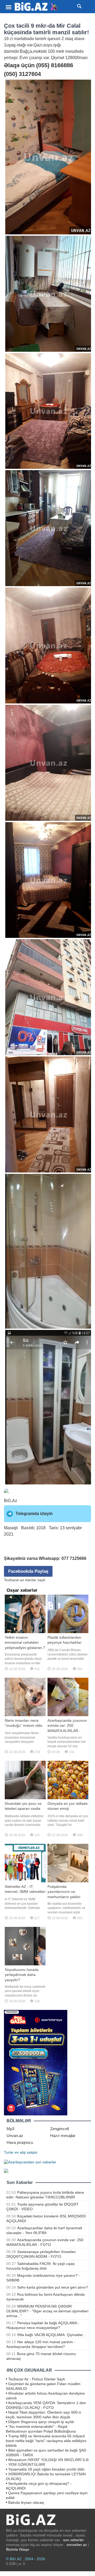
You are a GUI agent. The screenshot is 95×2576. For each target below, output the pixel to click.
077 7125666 (74, 1558)
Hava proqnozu (20, 2142)
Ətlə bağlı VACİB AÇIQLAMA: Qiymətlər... (51, 2335)
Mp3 (10, 2129)
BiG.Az (11, 1501)
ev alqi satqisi (26, 2152)
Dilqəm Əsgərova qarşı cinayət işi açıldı (41, 2422)
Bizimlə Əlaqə (18, 2549)
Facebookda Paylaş (28, 1571)
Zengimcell (60, 2129)
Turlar (9, 2152)
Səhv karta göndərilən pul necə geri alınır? (53, 2287)
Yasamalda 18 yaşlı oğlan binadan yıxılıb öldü (46, 2469)
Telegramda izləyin (34, 1514)
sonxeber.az (77, 2545)
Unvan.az (15, 2136)
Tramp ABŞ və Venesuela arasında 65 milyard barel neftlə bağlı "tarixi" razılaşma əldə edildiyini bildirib (46, 2441)
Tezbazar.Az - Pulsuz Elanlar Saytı (37, 2379)
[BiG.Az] (36, 7)
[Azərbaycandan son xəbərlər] (30, 2162)
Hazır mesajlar (63, 2136)
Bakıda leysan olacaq (26, 2502)
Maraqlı (11, 1528)
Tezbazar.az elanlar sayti (25, 1580)
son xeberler (73, 2540)
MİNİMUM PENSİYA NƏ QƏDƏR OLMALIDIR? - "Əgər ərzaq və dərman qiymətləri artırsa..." (47, 2311)
